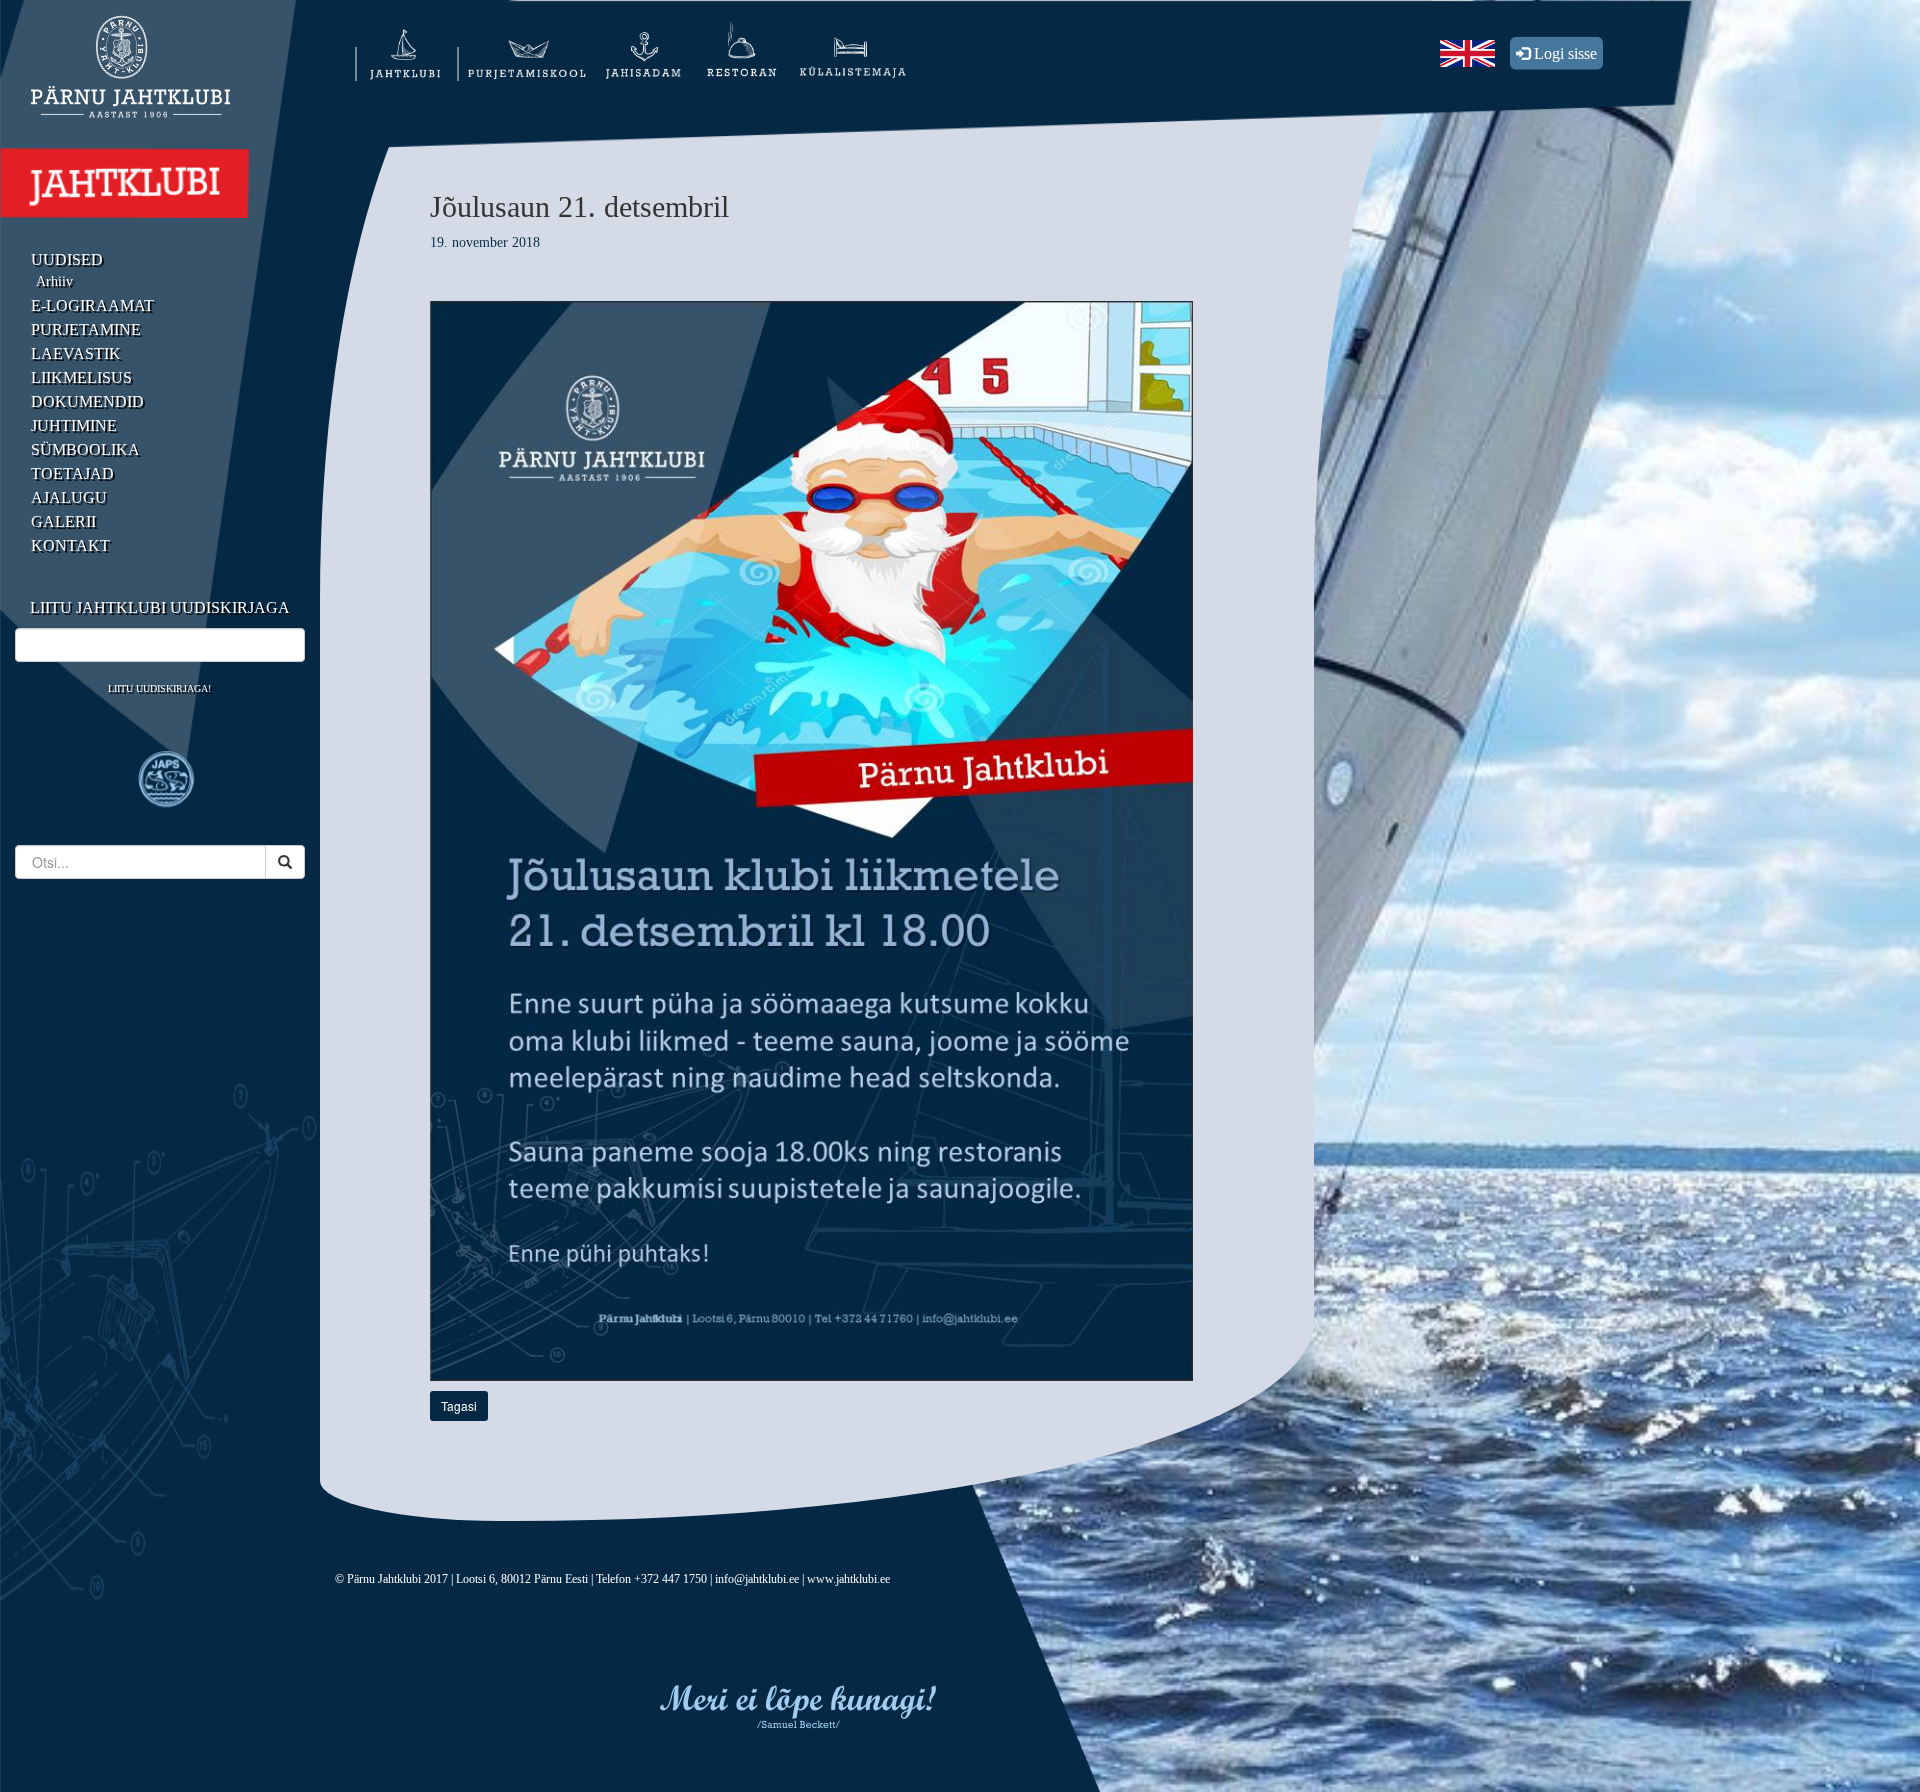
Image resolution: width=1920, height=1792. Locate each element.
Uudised (67, 259)
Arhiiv (54, 281)
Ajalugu (69, 497)
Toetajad (72, 473)
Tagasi (459, 1405)
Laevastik (76, 353)
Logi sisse (1563, 53)
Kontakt (70, 545)
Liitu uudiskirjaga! (159, 688)
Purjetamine (86, 329)
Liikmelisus (81, 377)
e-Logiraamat (92, 305)
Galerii (63, 521)
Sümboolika (85, 449)
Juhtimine (74, 425)
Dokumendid (87, 401)
